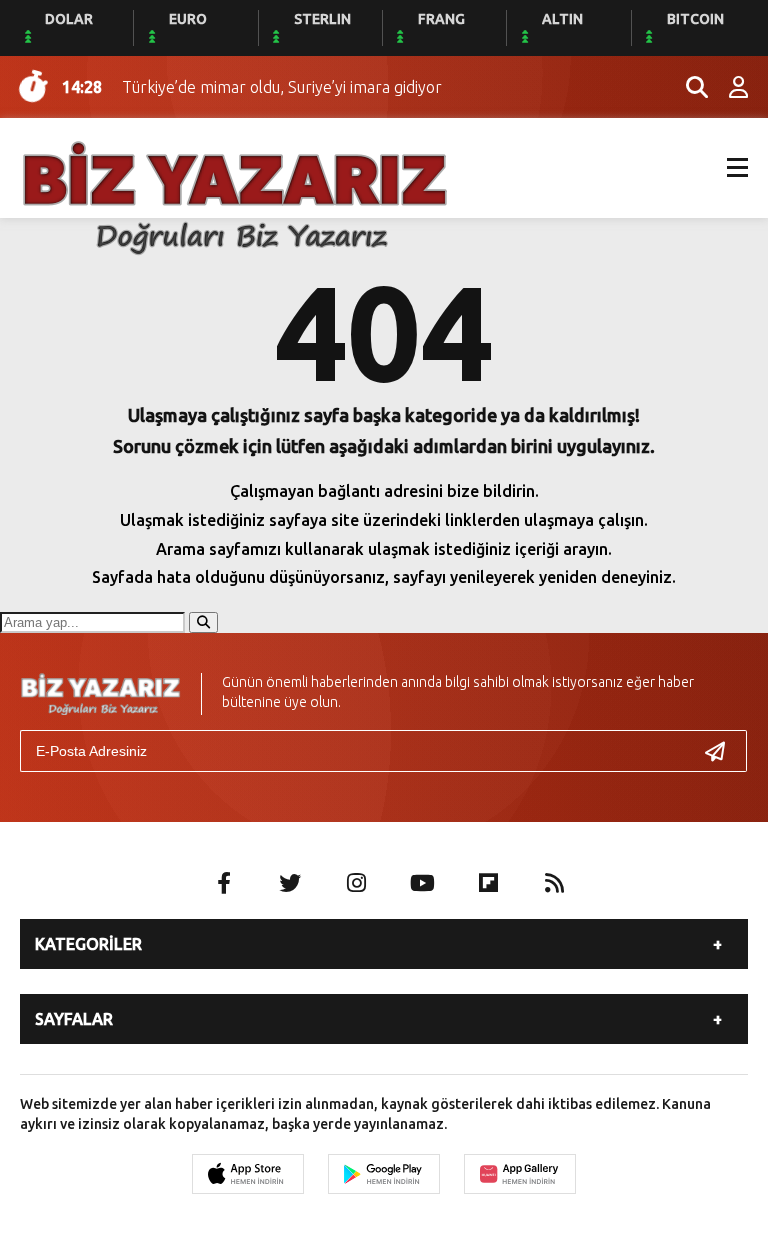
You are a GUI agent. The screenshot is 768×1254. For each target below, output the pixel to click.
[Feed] (554, 883)
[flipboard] (488, 883)
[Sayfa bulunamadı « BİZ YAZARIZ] (235, 196)
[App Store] (248, 1174)
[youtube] (422, 883)
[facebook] (224, 883)
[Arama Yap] (688, 87)
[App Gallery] (520, 1174)
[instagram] (356, 883)
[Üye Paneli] (728, 87)
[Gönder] (723, 751)
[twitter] (290, 883)
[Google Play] (384, 1174)
